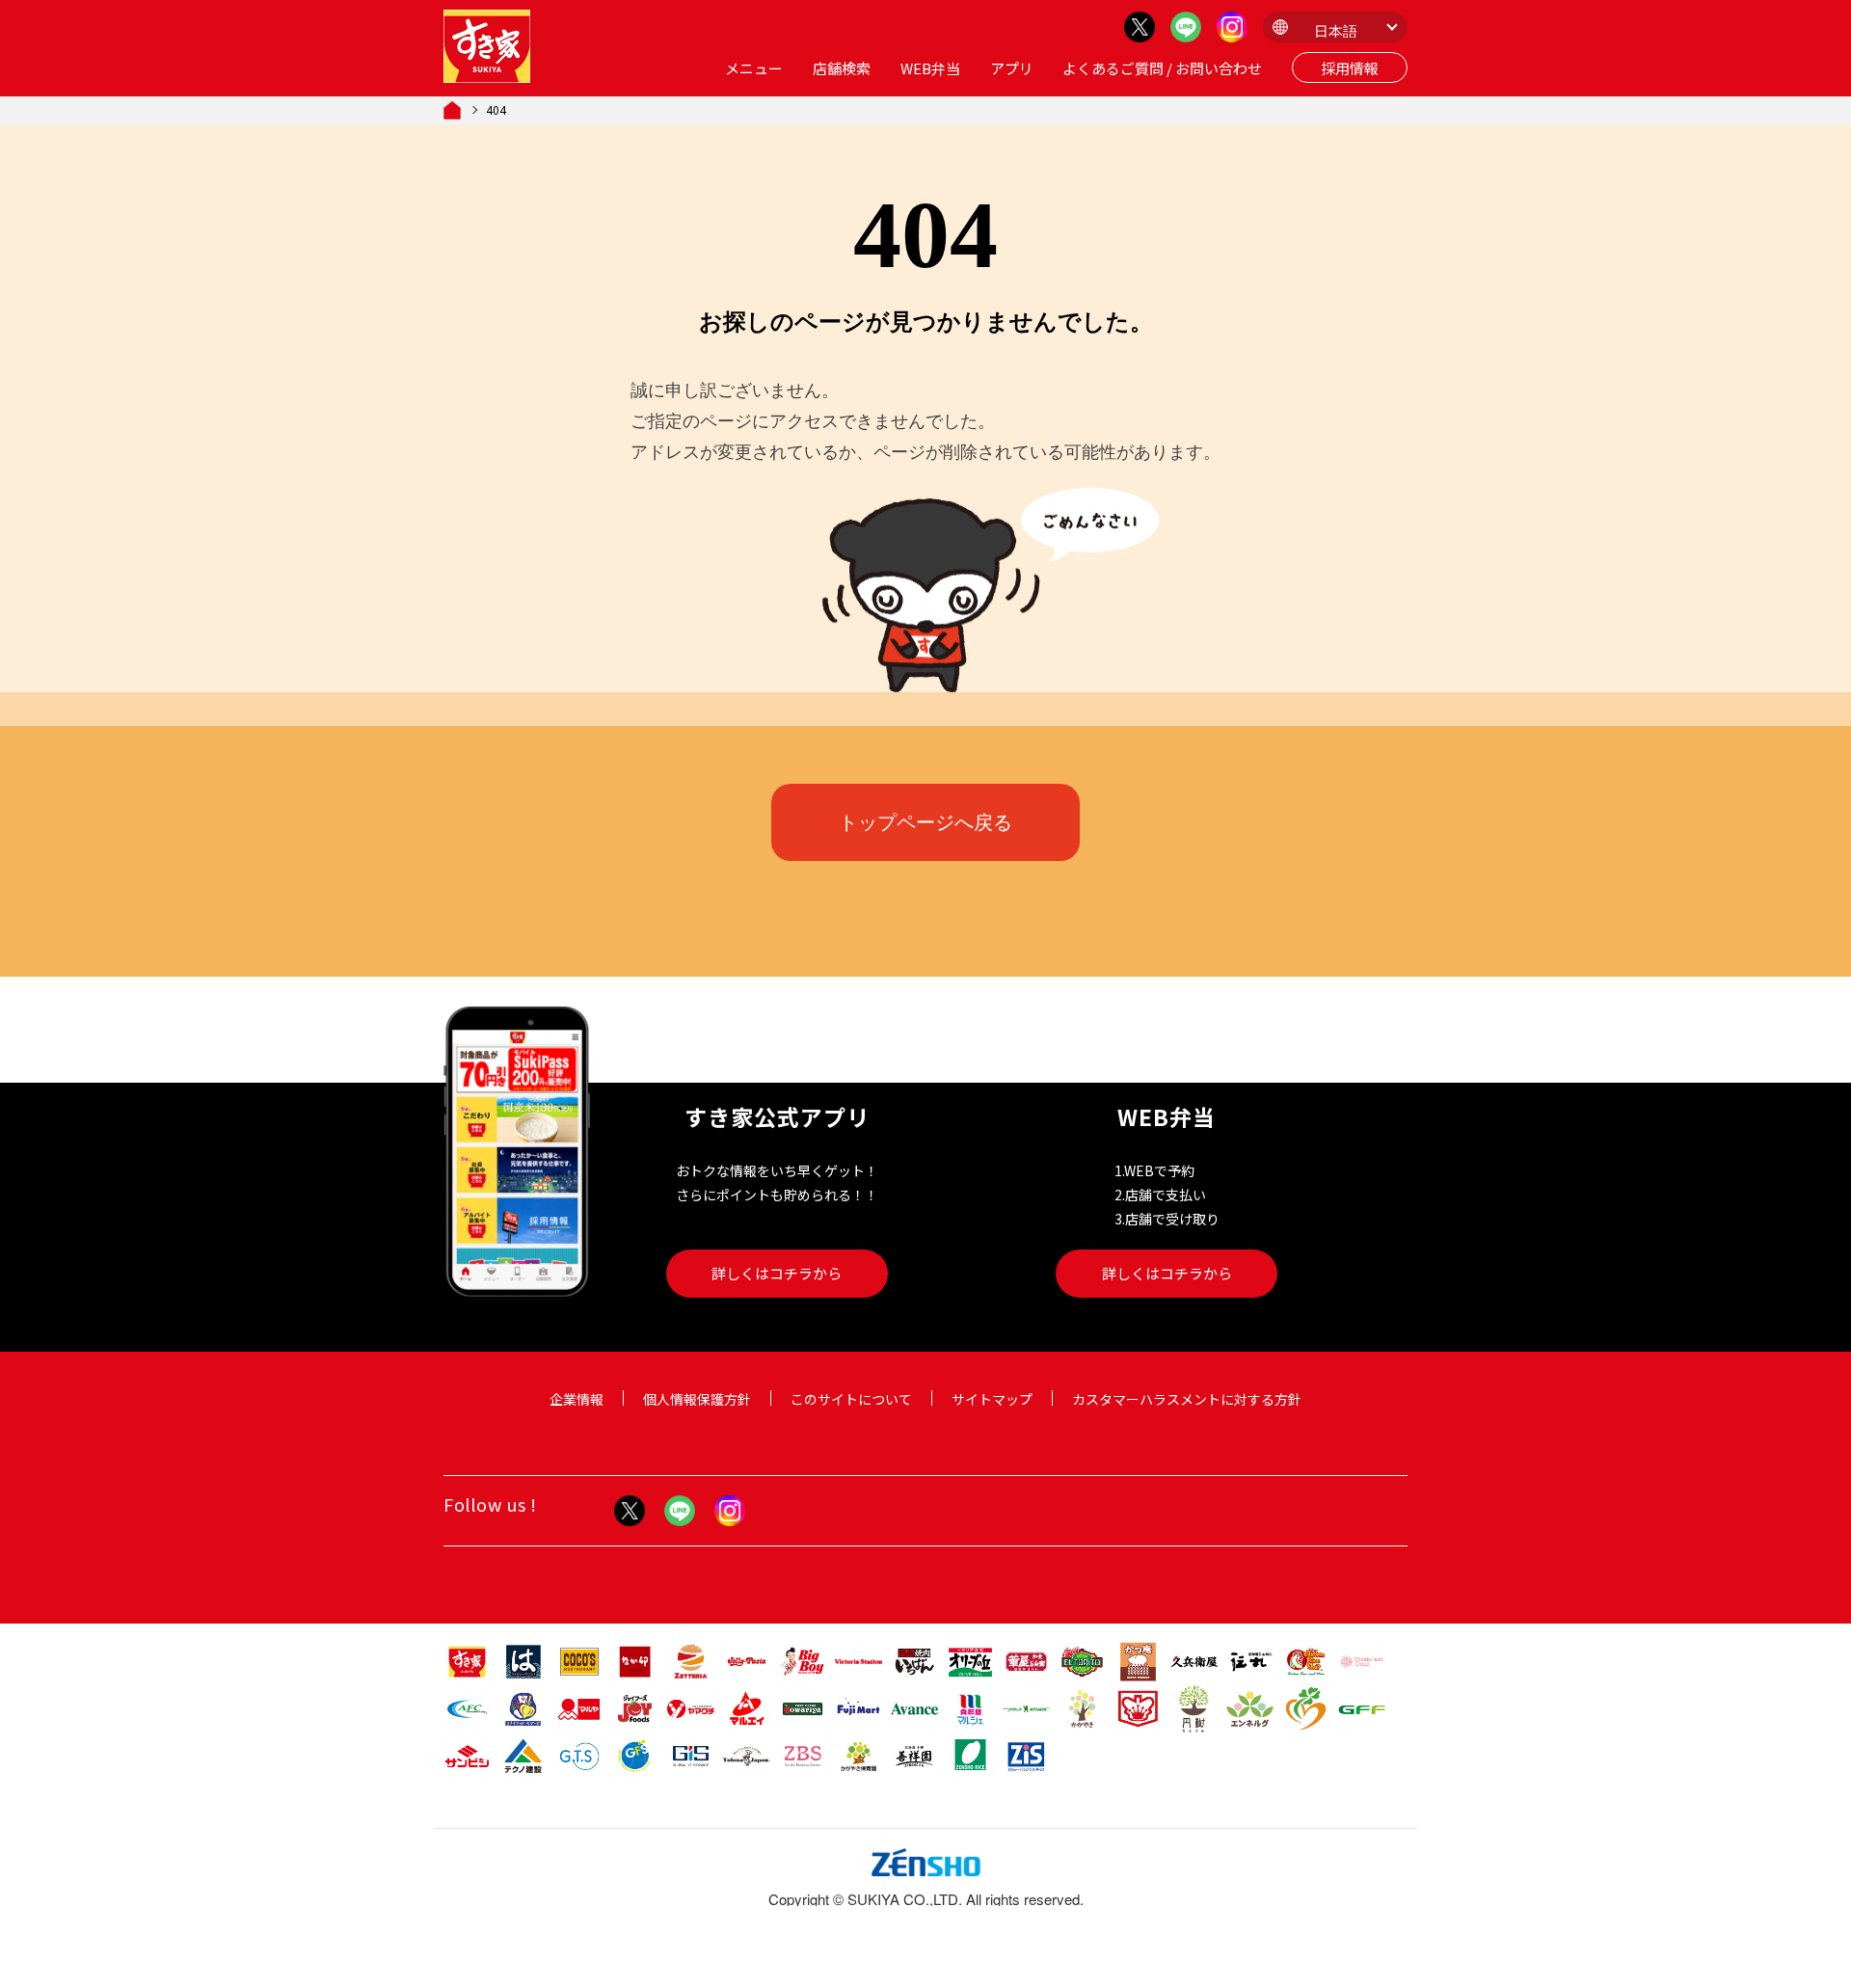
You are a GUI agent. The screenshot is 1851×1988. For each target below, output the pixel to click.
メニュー (754, 68)
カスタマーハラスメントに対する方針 (1187, 1399)
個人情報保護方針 (697, 1399)
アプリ (1012, 68)
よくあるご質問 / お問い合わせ (1162, 68)
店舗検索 (842, 68)
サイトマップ (992, 1399)
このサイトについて (851, 1399)
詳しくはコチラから (777, 1273)
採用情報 (1350, 68)
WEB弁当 (930, 68)
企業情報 (577, 1399)
